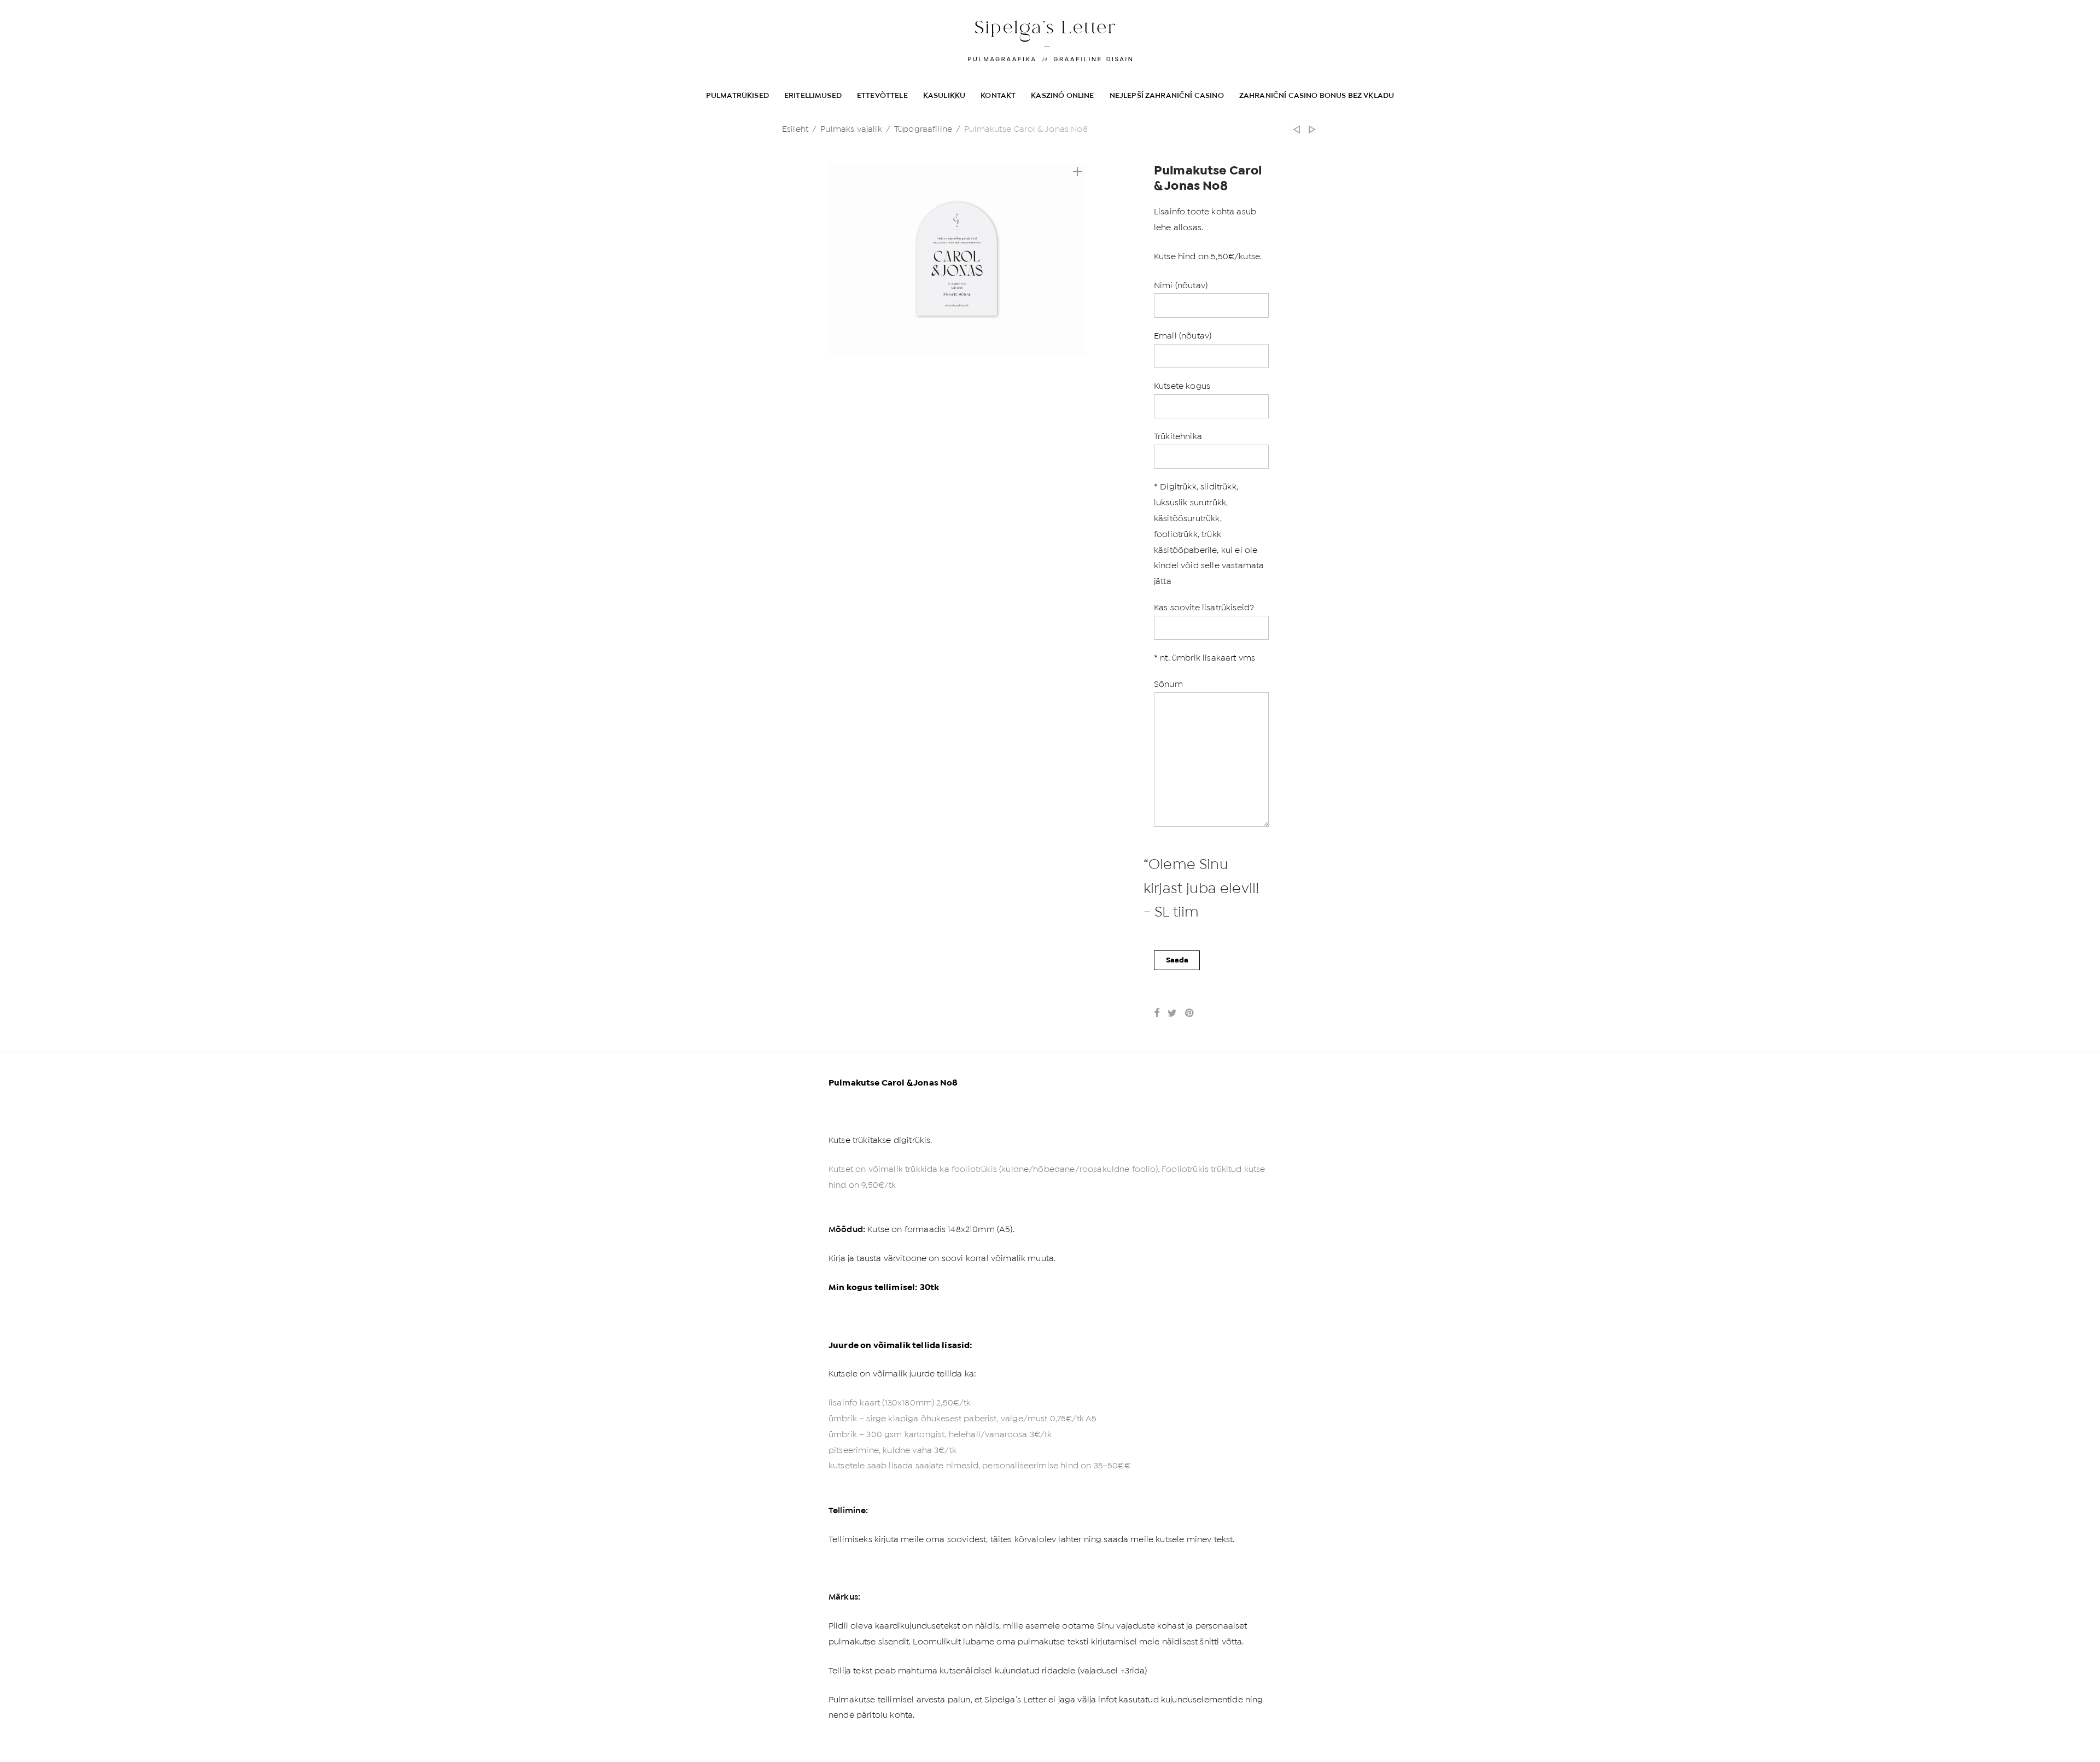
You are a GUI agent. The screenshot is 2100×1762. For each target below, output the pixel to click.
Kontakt (998, 95)
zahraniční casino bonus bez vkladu (1317, 95)
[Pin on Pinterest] (1190, 1013)
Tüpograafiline (923, 129)
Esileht (795, 129)
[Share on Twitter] (1172, 1013)
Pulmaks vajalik (851, 129)
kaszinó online (1062, 95)
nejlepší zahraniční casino (1167, 95)
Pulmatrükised (737, 95)
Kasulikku (944, 95)
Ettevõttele (882, 95)
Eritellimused (813, 95)
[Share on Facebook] (1157, 1013)
